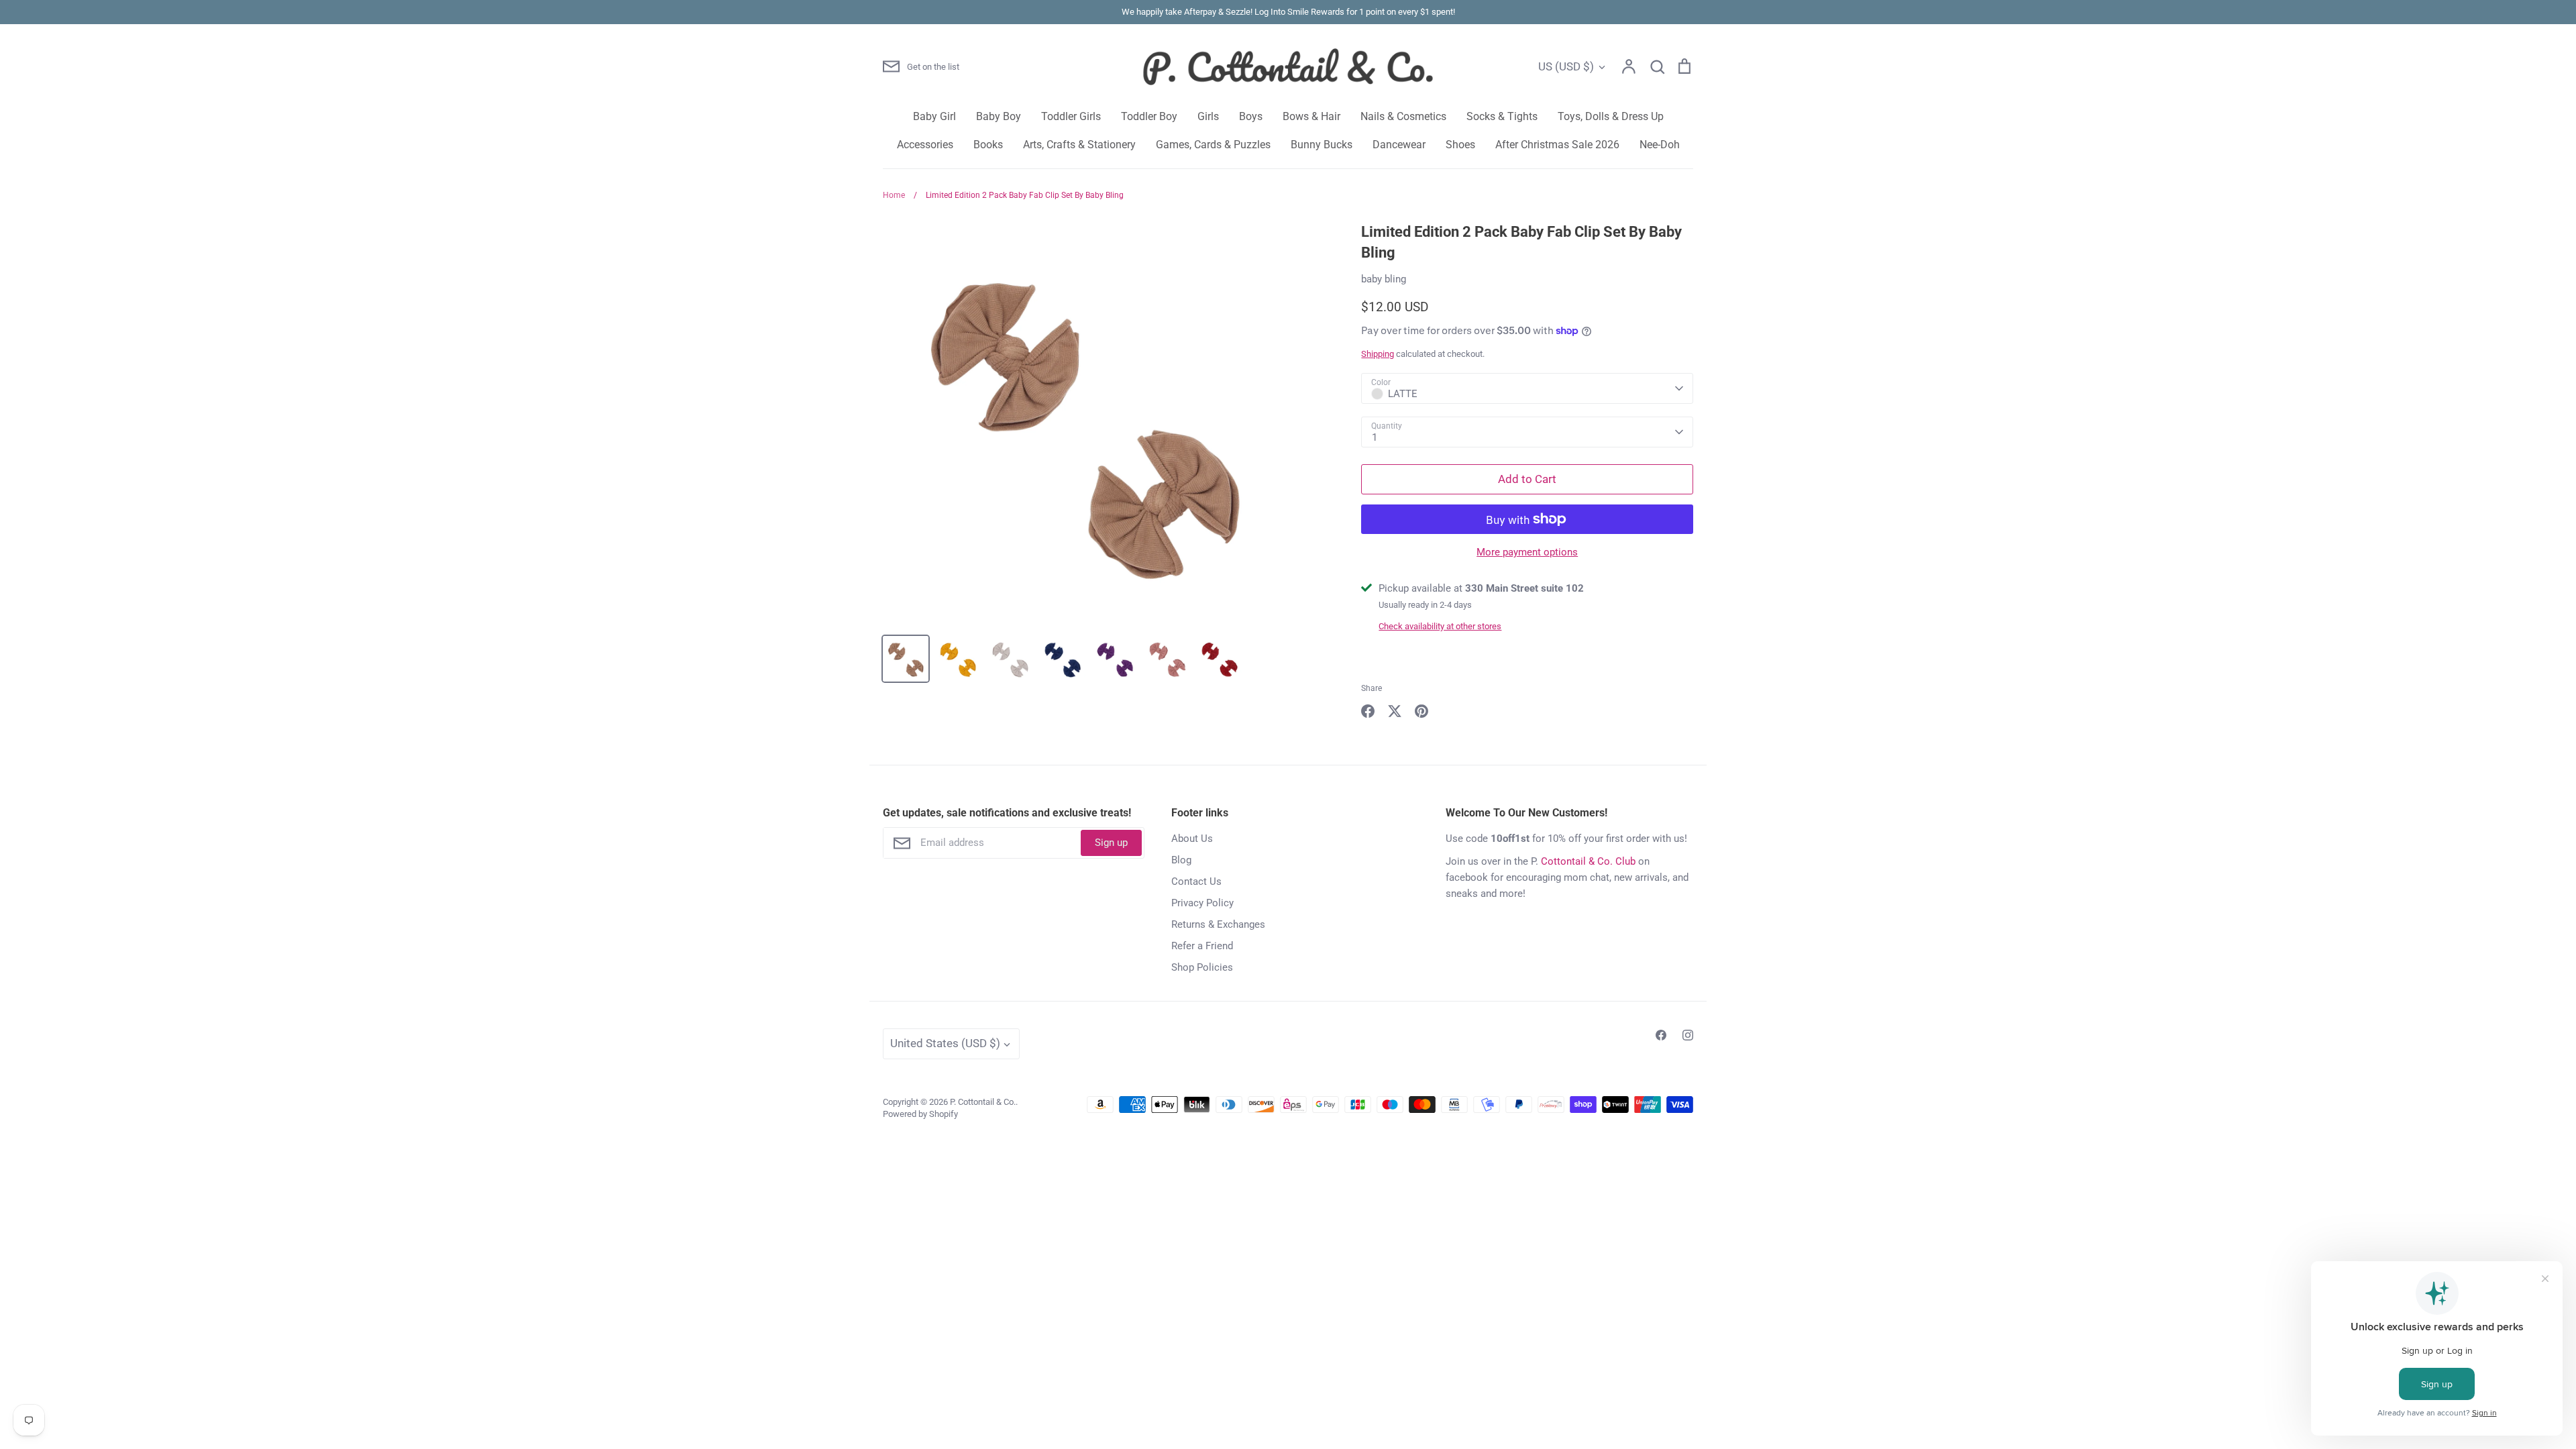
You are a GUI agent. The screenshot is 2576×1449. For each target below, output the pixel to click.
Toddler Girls (1071, 116)
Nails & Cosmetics (1403, 116)
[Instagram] (1688, 1035)
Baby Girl (934, 116)
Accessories (925, 145)
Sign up (1111, 843)
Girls (1208, 116)
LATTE (1403, 394)
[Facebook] (1661, 1035)
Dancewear (1399, 145)
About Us (1192, 839)
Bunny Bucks (1322, 145)
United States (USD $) (945, 1043)
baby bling (1384, 279)
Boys (1251, 116)
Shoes (1460, 145)
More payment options (1527, 552)
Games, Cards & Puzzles (1213, 145)
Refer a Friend (1202, 946)
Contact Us (1196, 881)
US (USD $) (1566, 66)
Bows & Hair (1311, 116)
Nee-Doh (1660, 145)
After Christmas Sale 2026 (1557, 145)
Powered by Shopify (920, 1114)
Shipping (1378, 354)
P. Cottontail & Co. (983, 1102)
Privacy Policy (1202, 903)
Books (988, 145)
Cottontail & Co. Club (1588, 861)
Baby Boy (999, 116)
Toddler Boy (1149, 116)
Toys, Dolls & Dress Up (1611, 116)
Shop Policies (1202, 967)
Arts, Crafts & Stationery (1079, 145)
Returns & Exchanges (1218, 924)
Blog (1181, 860)
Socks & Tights (1502, 116)
